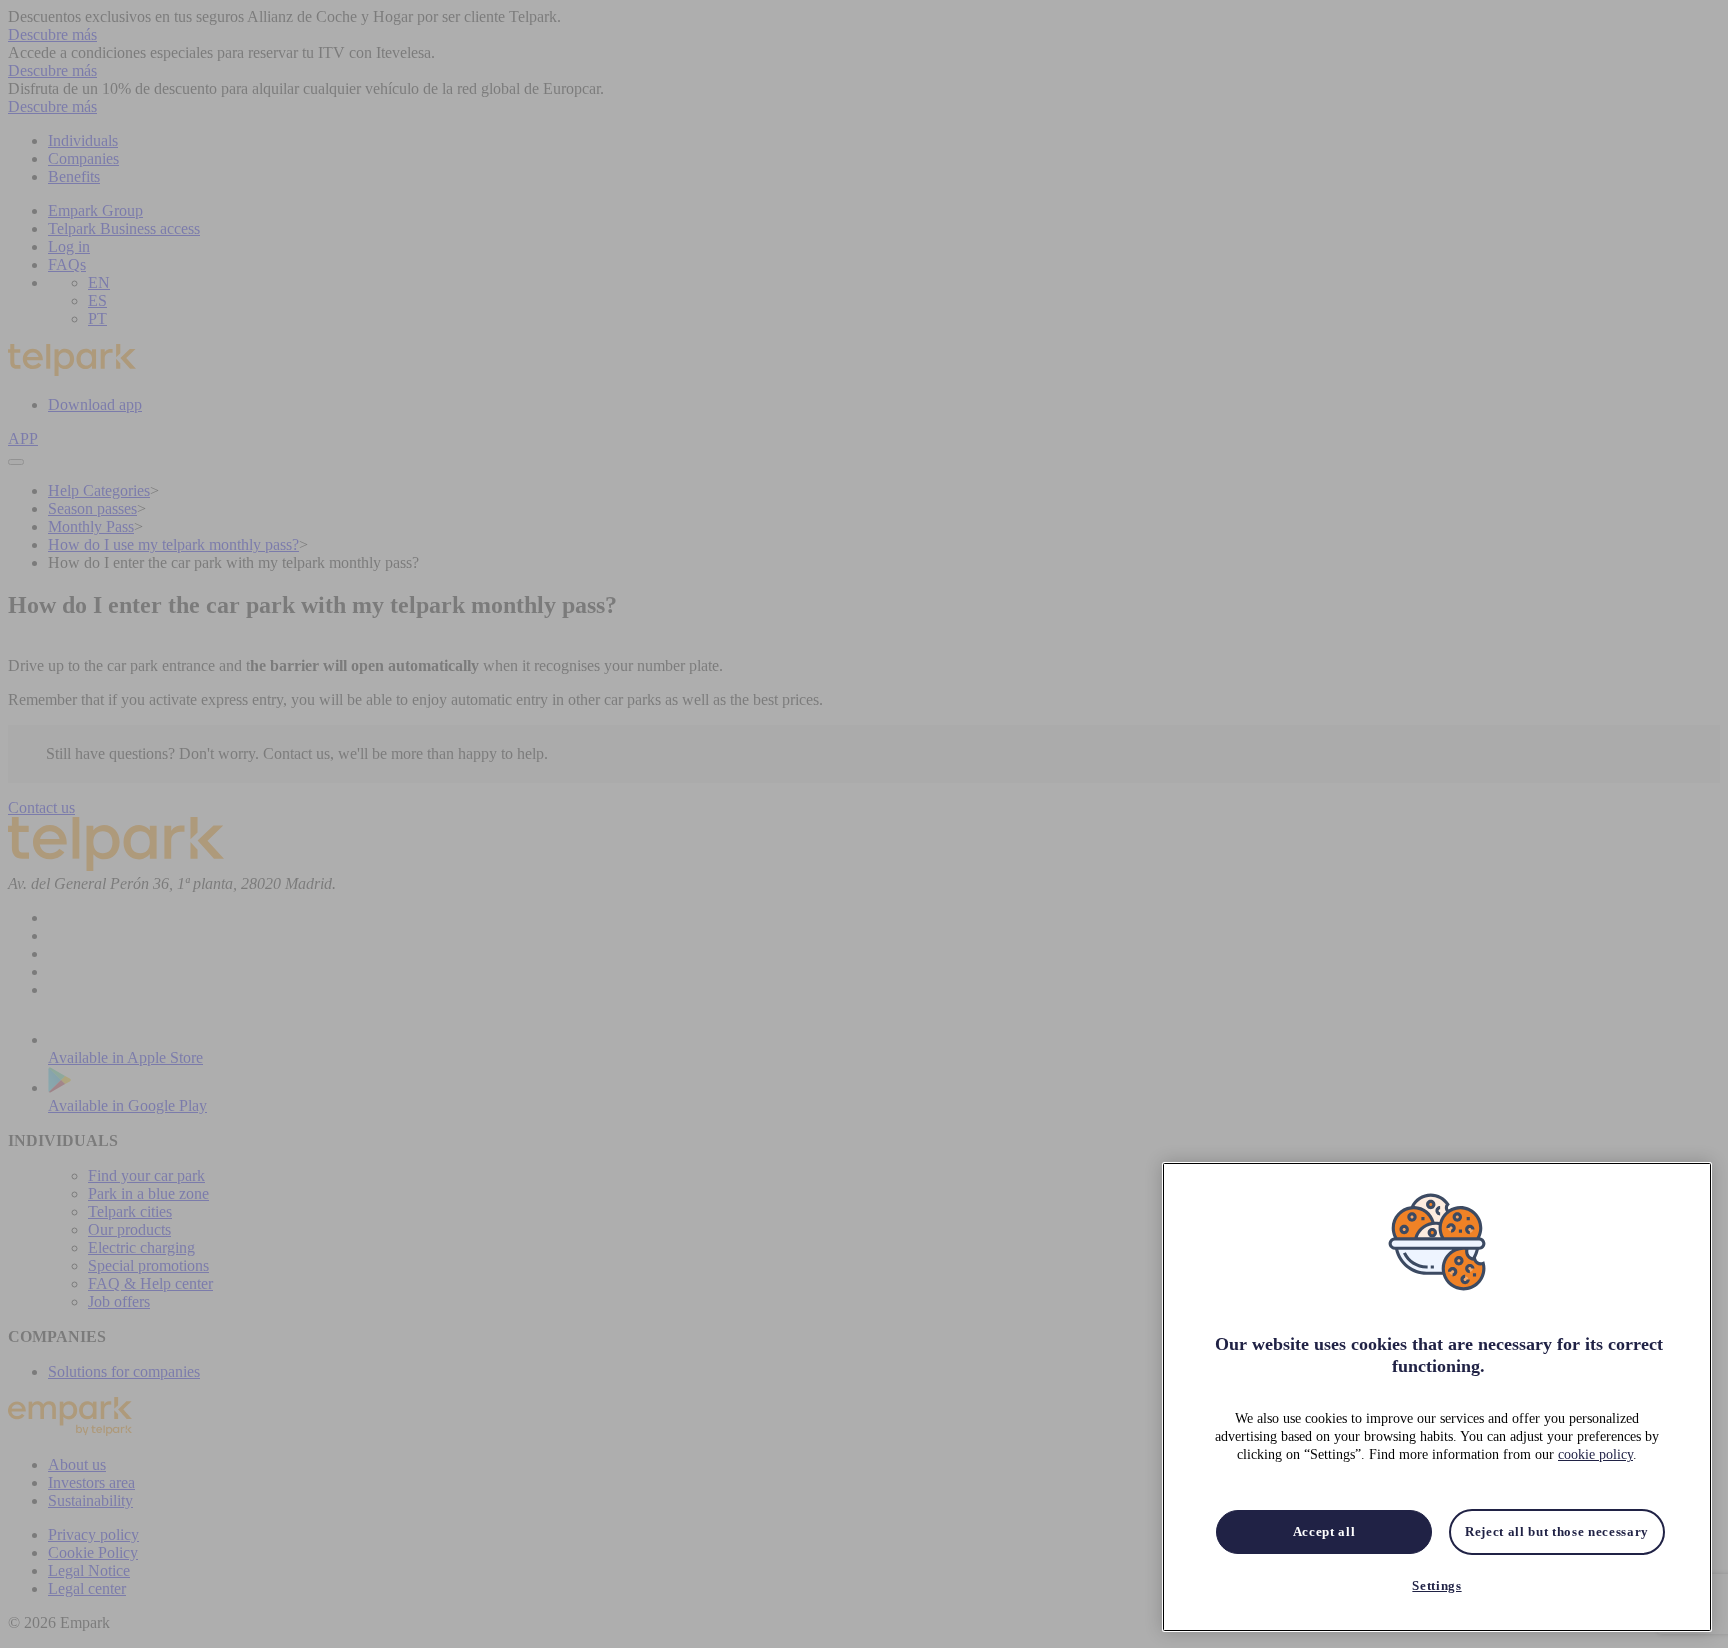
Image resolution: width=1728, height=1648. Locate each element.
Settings (1436, 1585)
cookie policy (1595, 1455)
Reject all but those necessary (1557, 1531)
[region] (1437, 1397)
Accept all (1324, 1531)
